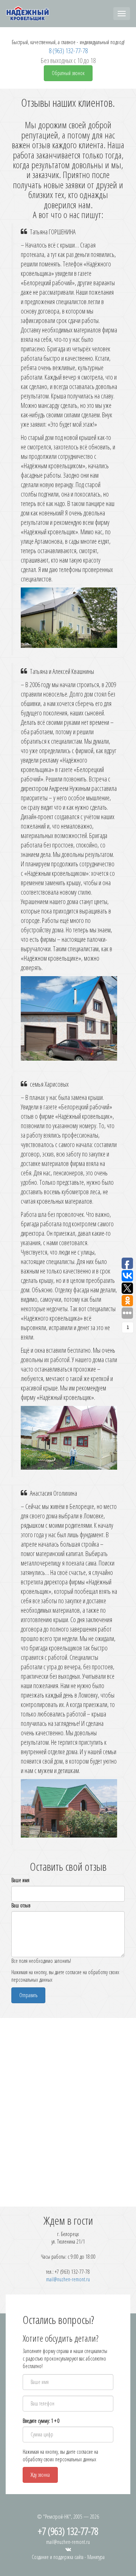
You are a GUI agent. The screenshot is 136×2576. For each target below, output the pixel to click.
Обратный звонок (68, 73)
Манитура (96, 2557)
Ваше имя (20, 1880)
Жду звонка (40, 2475)
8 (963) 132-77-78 (68, 51)
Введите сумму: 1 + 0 (41, 2421)
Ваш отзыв (21, 1905)
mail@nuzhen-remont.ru (68, 2279)
